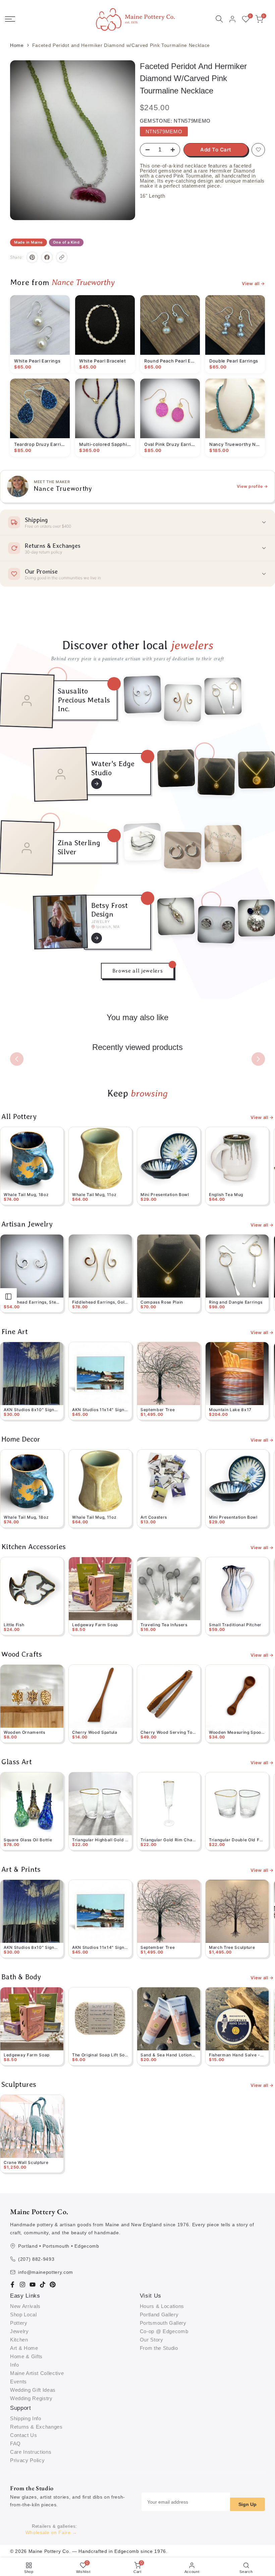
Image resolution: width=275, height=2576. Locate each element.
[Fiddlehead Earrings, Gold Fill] (183, 703)
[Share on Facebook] (47, 257)
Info (15, 2365)
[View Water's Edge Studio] (97, 784)
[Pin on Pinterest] (32, 257)
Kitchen (19, 2340)
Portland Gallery (159, 2315)
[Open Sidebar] (8, 1297)
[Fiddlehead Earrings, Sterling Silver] (143, 695)
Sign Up (248, 2504)
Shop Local (23, 2315)
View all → (253, 284)
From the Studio (159, 2348)
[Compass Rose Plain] (176, 768)
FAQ (15, 2443)
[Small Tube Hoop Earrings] (183, 850)
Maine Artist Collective (37, 2373)
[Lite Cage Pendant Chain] (176, 916)
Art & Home (24, 2348)
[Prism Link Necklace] (223, 844)
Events (18, 2382)
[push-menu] (10, 19)
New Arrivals (25, 2306)
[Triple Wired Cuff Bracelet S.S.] (143, 842)
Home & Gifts (26, 2356)
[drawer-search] (219, 19)
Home (17, 45)
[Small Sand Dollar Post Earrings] (216, 924)
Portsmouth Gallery (163, 2323)
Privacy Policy (27, 2460)
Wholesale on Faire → (51, 2532)
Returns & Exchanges (36, 2427)
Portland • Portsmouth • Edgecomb (59, 2246)
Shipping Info (26, 2418)
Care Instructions (31, 2452)
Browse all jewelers (138, 971)
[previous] (17, 1059)
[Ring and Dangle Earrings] (223, 696)
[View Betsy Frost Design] (97, 938)
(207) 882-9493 (36, 2259)
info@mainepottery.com (46, 2272)
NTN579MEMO (164, 131)
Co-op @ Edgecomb (164, 2331)
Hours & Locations (162, 2306)
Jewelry (19, 2331)
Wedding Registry (31, 2398)
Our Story (152, 2340)
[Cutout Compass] (216, 777)
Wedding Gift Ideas (33, 2390)
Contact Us (24, 2435)
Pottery (19, 2323)
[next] (258, 1059)
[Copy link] (62, 257)
